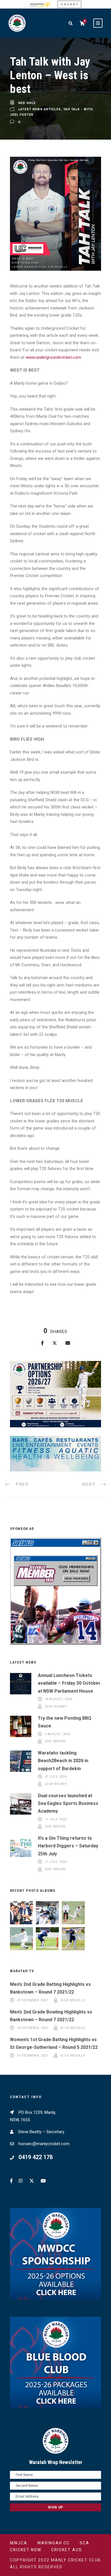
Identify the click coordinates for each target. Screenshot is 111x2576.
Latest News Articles (40, 109)
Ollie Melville (73, 2000)
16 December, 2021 (33, 2056)
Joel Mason (55, 1742)
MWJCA (19, 2543)
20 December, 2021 (33, 2000)
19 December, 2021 (33, 2028)
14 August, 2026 (58, 1699)
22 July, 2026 (56, 1777)
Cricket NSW (26, 2550)
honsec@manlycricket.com (44, 2144)
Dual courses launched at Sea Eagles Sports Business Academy (68, 1803)
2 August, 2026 (57, 1734)
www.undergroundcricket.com (53, 357)
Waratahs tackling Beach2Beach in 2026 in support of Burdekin (63, 1761)
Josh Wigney (56, 1706)
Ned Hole (27, 103)
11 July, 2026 (56, 1819)
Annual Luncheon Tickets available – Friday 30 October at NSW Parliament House (69, 1683)
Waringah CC (54, 2543)
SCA (85, 2543)
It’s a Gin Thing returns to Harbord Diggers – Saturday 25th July (68, 1846)
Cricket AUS (67, 2550)
